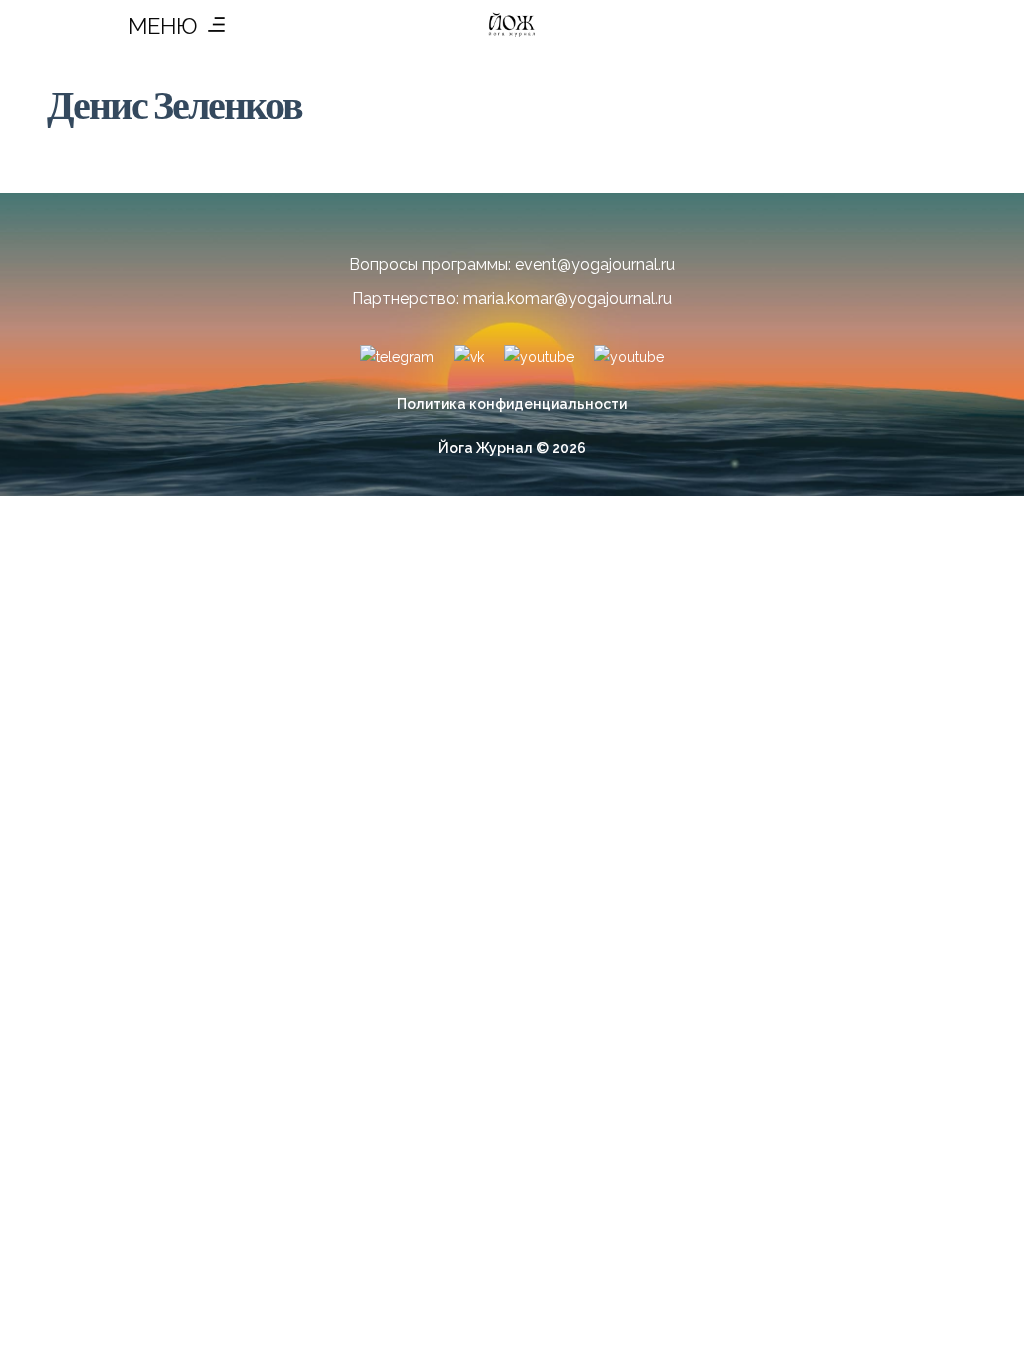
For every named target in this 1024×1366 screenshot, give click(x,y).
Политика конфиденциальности (512, 404)
